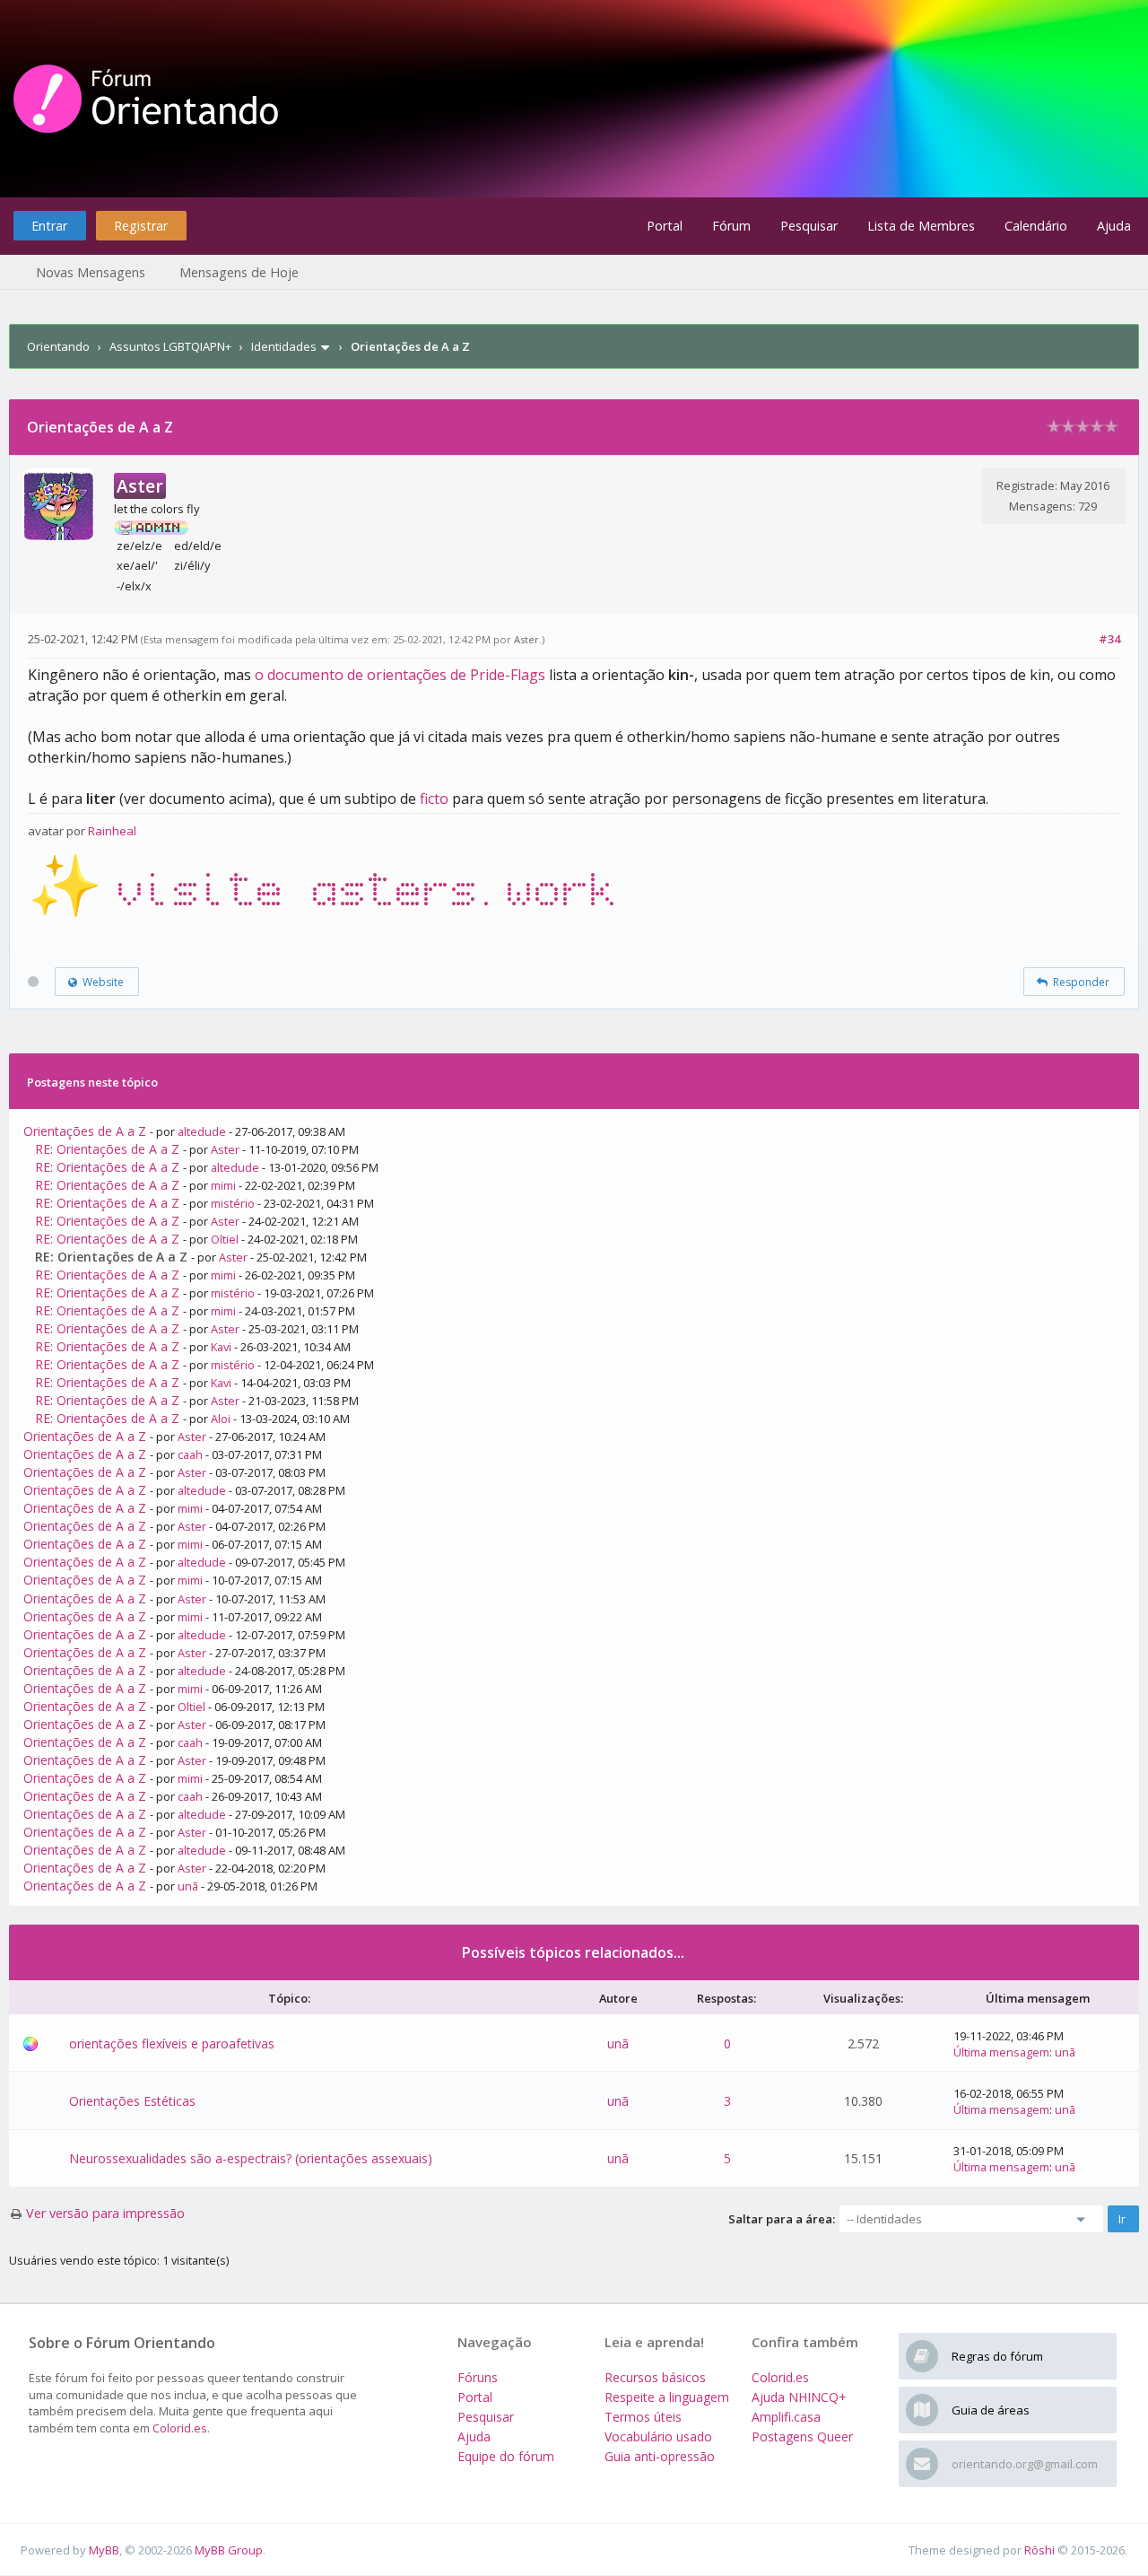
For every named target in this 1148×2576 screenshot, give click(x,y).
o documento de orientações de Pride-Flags (400, 675)
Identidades (284, 346)
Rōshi (1039, 2550)
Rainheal (112, 831)
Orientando (58, 346)
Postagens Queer (802, 2436)
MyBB (104, 2550)
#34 (1109, 639)
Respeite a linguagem (667, 2397)
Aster (526, 639)
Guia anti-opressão (660, 2456)
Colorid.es (180, 2428)
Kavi (221, 1347)
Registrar (141, 226)
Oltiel (225, 1239)
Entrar (49, 226)
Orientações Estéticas (132, 2101)
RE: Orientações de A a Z (107, 1149)
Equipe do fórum (506, 2456)
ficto (434, 799)
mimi (223, 1185)
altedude (202, 1131)
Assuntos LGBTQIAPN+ (170, 346)
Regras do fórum (997, 2356)
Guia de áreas (991, 2410)
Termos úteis (643, 2417)
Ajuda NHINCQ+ (799, 2397)
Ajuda (1114, 226)
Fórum (731, 226)
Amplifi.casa (786, 2417)
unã (188, 1886)
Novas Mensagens (91, 272)
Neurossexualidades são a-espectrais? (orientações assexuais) (251, 2158)
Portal (665, 226)
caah (190, 1454)
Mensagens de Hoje (239, 272)
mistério (233, 1203)
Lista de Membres (921, 226)
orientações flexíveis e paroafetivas (172, 2043)
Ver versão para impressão (105, 2213)
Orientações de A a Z (85, 1131)
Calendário (1036, 226)
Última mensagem (1001, 2052)
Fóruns (478, 2377)
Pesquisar (809, 226)
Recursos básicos (655, 2377)
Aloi (221, 1419)
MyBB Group (229, 2550)
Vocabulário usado (658, 2436)
